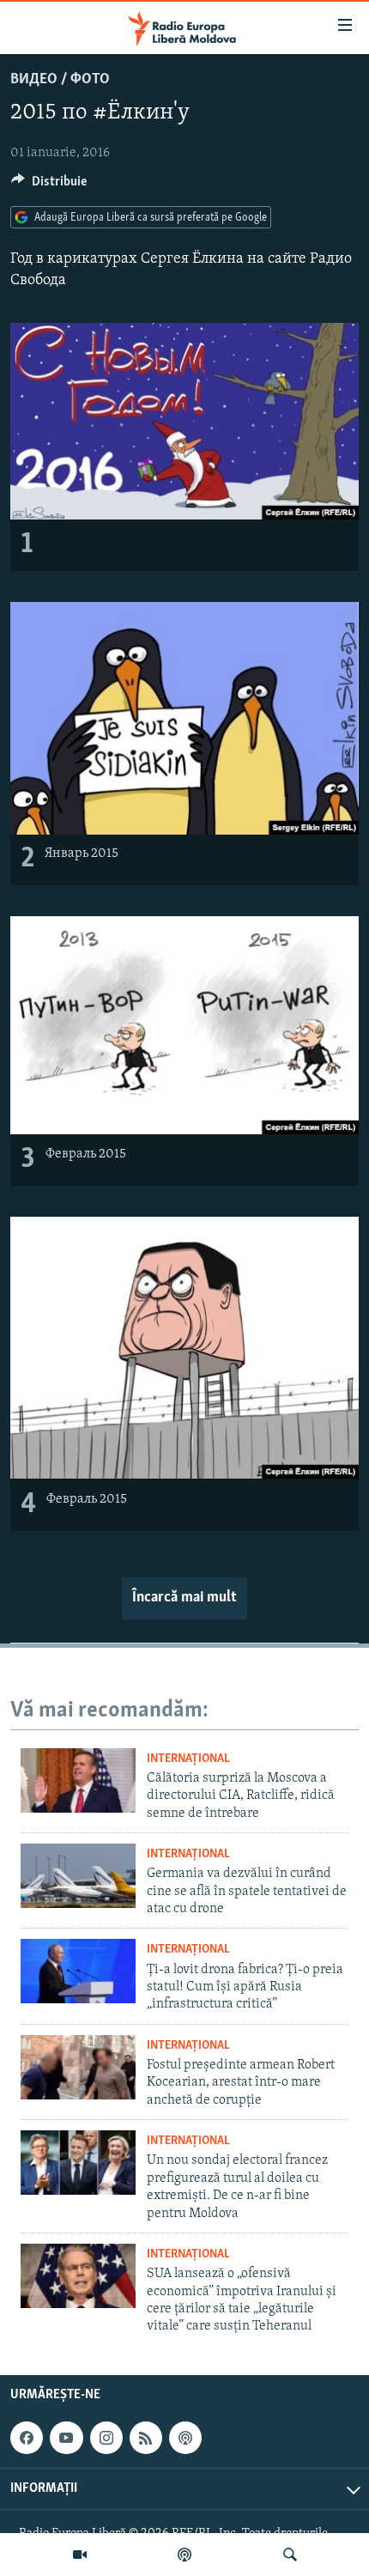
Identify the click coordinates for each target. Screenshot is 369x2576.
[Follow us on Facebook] (27, 2438)
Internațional (188, 1759)
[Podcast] (184, 2555)
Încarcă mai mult (184, 1598)
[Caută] (290, 2555)
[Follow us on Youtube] (66, 2438)
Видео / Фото (60, 80)
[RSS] (146, 2438)
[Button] (49, 185)
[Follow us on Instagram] (106, 2438)
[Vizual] (80, 2555)
